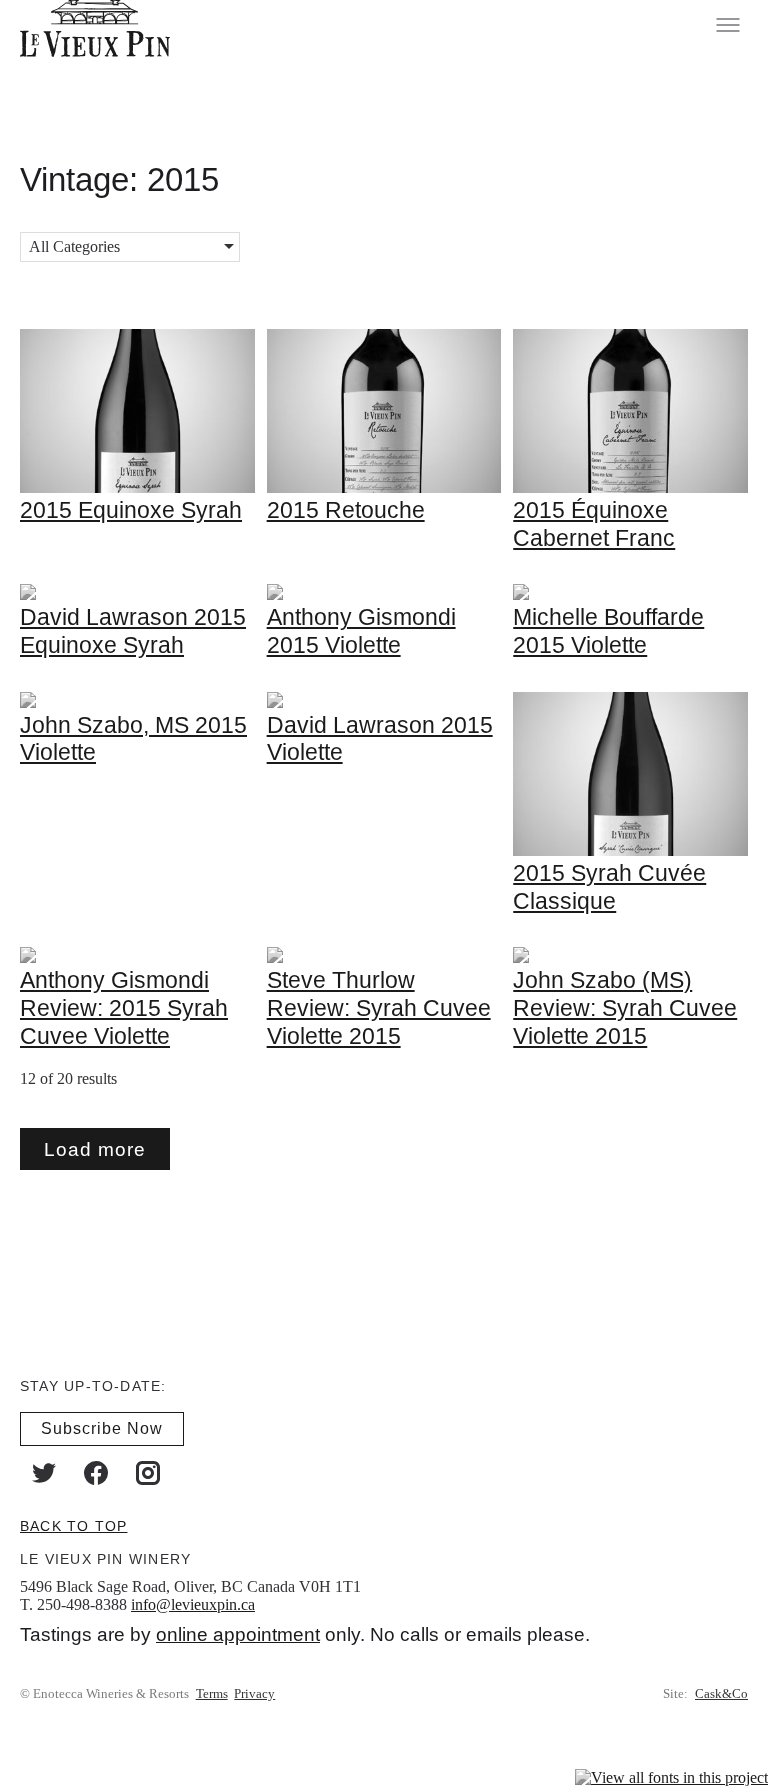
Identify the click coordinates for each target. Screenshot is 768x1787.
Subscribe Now (102, 1428)
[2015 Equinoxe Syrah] (137, 487)
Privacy (254, 1694)
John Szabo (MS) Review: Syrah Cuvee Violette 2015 (625, 1007)
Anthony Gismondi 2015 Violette (361, 631)
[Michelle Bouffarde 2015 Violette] (521, 594)
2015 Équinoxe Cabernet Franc (594, 524)
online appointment (238, 1634)
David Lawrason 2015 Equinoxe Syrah (133, 631)
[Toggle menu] (728, 25)
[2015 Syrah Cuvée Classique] (630, 850)
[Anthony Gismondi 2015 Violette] (275, 594)
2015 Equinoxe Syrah (131, 510)
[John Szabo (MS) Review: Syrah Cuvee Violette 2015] (521, 957)
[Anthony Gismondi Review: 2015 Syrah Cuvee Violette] (28, 957)
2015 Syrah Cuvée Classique (609, 887)
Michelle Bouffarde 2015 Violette (608, 631)
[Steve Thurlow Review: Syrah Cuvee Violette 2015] (275, 957)
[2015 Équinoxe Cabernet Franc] (630, 487)
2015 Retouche (346, 510)
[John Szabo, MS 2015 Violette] (28, 702)
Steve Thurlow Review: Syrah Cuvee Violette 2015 (379, 1007)
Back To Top (73, 1526)
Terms (212, 1694)
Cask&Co (721, 1694)
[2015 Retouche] (384, 487)
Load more (95, 1149)
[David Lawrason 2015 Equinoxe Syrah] (28, 594)
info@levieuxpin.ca (193, 1604)
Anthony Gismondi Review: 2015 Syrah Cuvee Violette (124, 1007)
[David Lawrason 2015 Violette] (275, 702)
